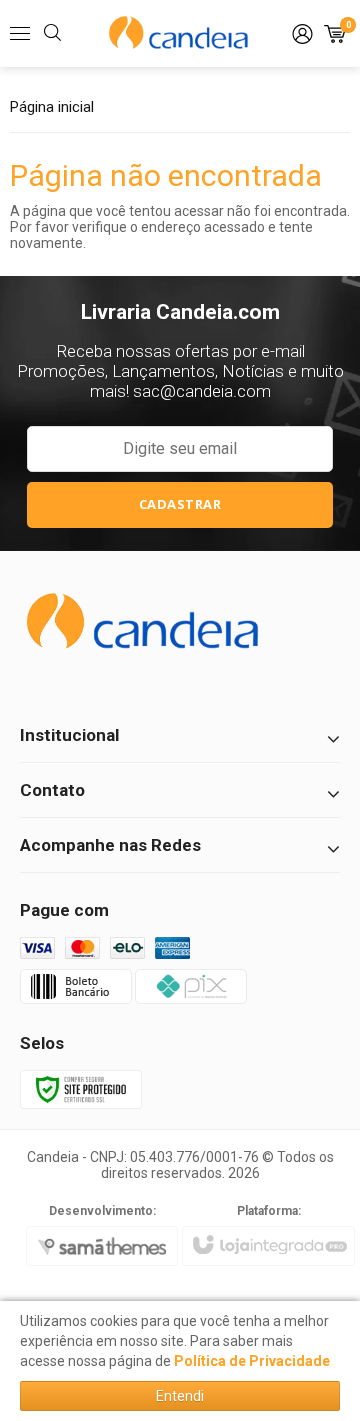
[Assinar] (180, 505)
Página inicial (52, 107)
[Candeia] (180, 34)
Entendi (180, 1396)
